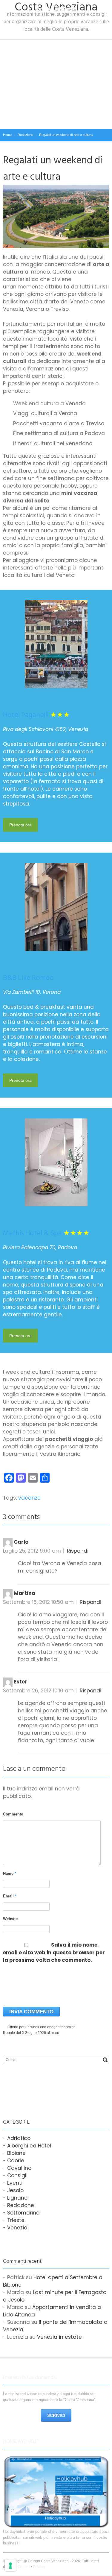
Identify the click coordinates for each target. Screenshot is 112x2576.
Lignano (17, 2198)
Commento (13, 1814)
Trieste (16, 2220)
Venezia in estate (59, 2337)
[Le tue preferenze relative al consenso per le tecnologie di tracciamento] (10, 2566)
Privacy (39, 2567)
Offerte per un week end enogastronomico (42, 2027)
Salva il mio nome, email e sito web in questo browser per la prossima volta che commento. (54, 1953)
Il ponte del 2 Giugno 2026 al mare (31, 2033)
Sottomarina (23, 2213)
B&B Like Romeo (28, 978)
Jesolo (15, 2190)
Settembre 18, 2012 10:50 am (38, 1602)
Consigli (17, 2175)
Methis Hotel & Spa (32, 1233)
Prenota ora (20, 825)
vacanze (29, 1498)
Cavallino (19, 2168)
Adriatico (19, 2138)
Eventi (15, 2183)
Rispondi (78, 1551)
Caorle (16, 2161)
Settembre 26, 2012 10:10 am (38, 1691)
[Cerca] (105, 2060)
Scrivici (56, 2415)
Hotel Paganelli (26, 715)
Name (10, 1873)
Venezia (17, 2228)
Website (10, 1919)
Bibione (16, 2153)
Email (10, 1896)
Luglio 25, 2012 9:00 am (32, 1551)
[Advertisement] (56, 84)
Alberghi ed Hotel (29, 2146)
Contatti (24, 2567)
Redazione (21, 2205)
